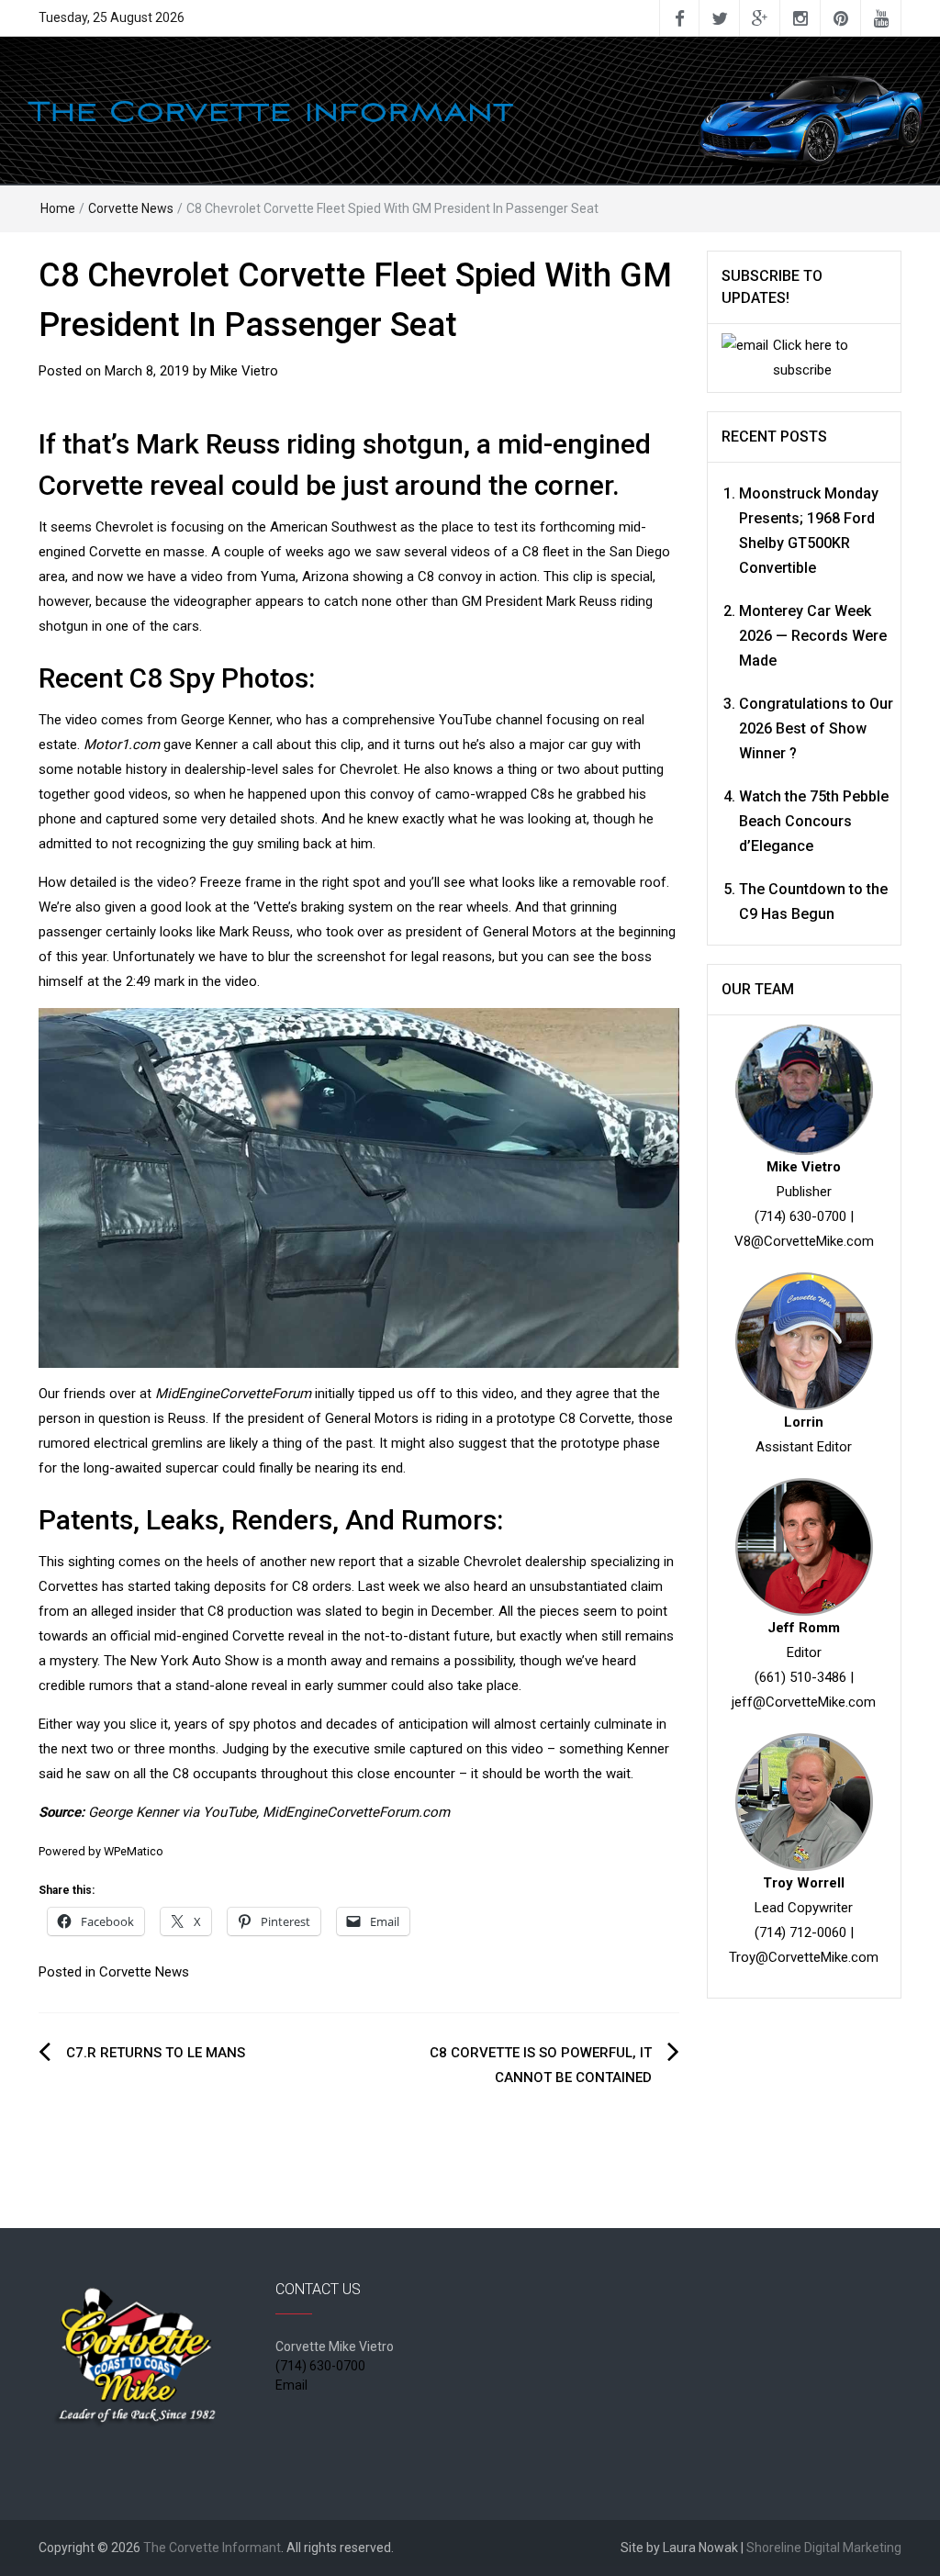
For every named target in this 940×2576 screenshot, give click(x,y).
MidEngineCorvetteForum (233, 1394)
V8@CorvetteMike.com (804, 1241)
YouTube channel (491, 720)
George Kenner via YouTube (172, 1812)
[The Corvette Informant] (470, 109)
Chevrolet (124, 527)
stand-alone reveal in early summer (281, 1686)
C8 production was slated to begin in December (350, 1611)
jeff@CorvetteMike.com (804, 1702)
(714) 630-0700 (800, 1216)
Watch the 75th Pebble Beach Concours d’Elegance (814, 821)
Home (58, 208)
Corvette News (131, 208)
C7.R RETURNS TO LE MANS (156, 2053)
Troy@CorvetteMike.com (804, 1957)
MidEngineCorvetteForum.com (356, 1812)
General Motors (372, 1418)
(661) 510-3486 (800, 1677)
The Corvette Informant (212, 2548)
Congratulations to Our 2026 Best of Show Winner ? (816, 728)
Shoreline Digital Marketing (824, 2548)
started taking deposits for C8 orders (240, 1586)
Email (291, 2385)
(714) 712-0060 (800, 1932)
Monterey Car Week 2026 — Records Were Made (813, 636)
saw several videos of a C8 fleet (472, 552)
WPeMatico (134, 1851)
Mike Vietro (244, 371)
